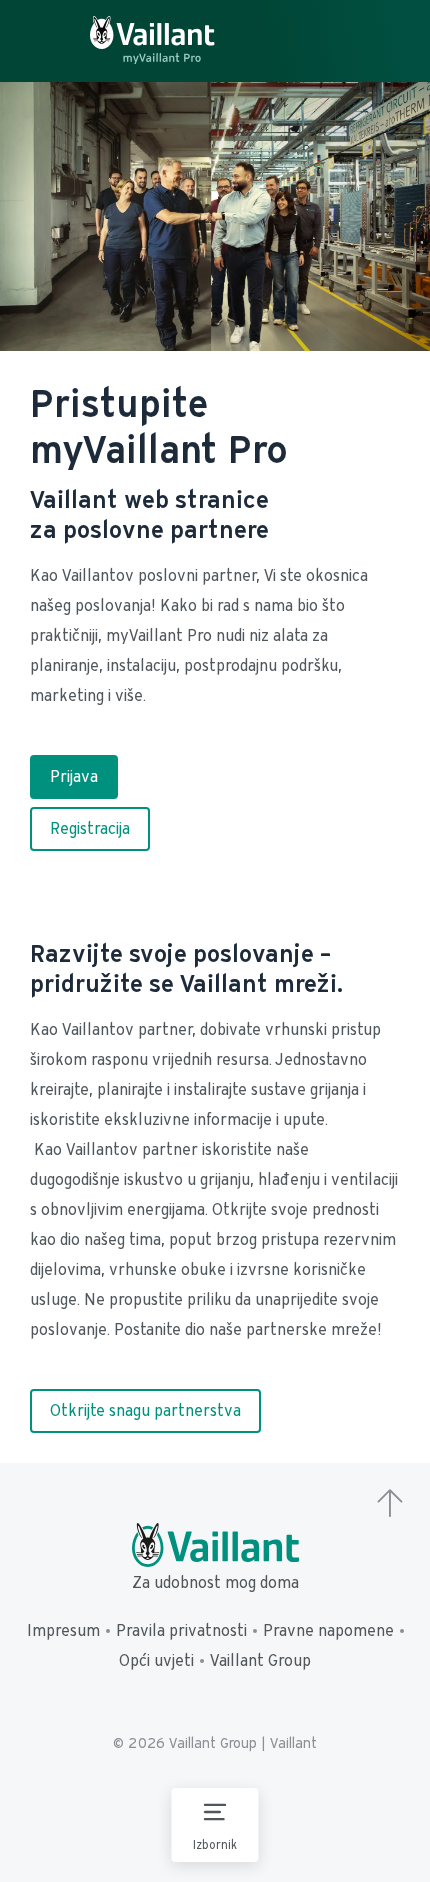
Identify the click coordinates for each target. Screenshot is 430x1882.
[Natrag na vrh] (390, 1505)
